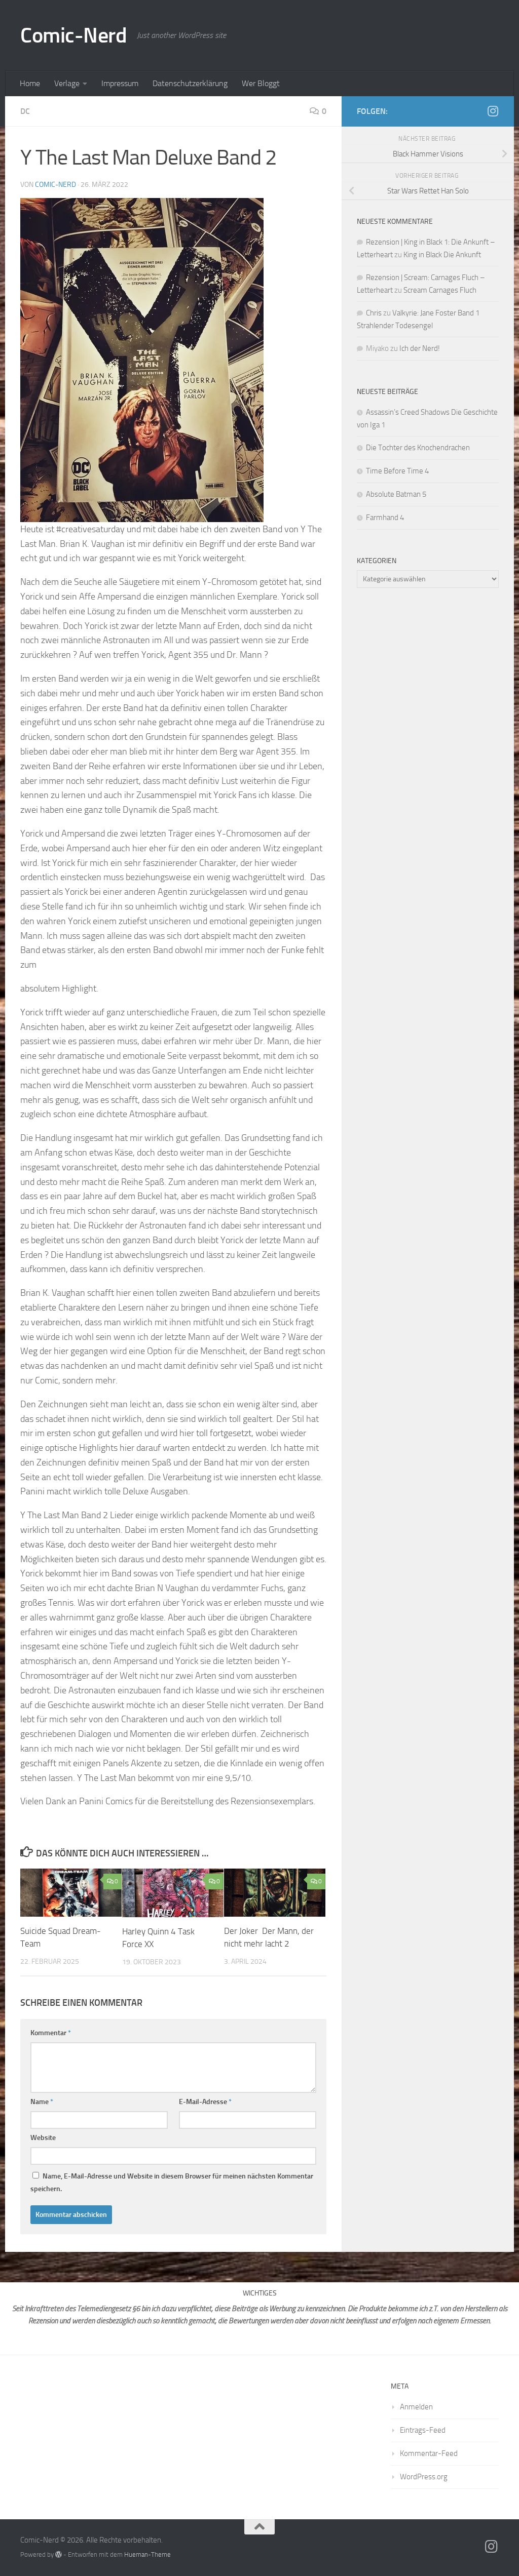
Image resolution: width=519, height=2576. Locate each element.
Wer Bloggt (261, 83)
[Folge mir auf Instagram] (493, 111)
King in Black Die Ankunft (442, 255)
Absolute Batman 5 (396, 494)
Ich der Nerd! (420, 348)
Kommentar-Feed (429, 2453)
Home (30, 83)
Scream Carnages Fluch (440, 290)
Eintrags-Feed (423, 2430)
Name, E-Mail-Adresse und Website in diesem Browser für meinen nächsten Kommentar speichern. (172, 2183)
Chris (374, 313)
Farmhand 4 (385, 518)
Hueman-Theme (147, 2554)
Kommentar (51, 2033)
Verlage (67, 83)
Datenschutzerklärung (190, 83)
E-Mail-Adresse (205, 2102)
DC (25, 111)
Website (43, 2138)
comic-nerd (55, 185)
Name (42, 2102)
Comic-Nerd (73, 35)
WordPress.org (424, 2477)
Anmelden (416, 2407)
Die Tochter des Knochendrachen (418, 448)
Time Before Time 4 (397, 471)
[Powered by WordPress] (59, 2554)
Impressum (120, 83)
